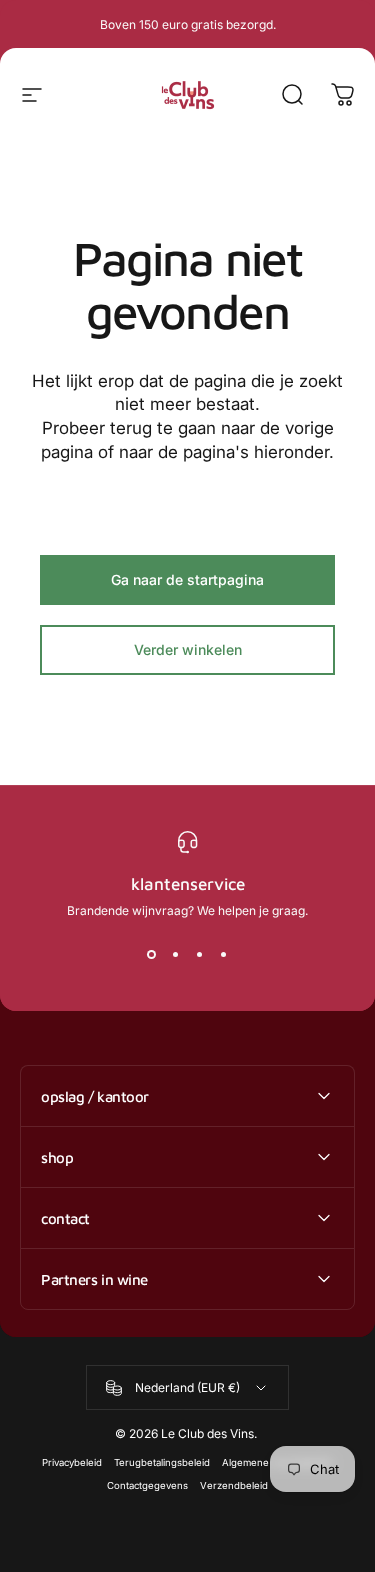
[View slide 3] (200, 954)
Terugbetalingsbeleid (162, 1462)
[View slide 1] (152, 954)
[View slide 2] (176, 954)
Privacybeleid (72, 1462)
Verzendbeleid (234, 1485)
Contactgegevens (147, 1485)
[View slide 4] (224, 954)
